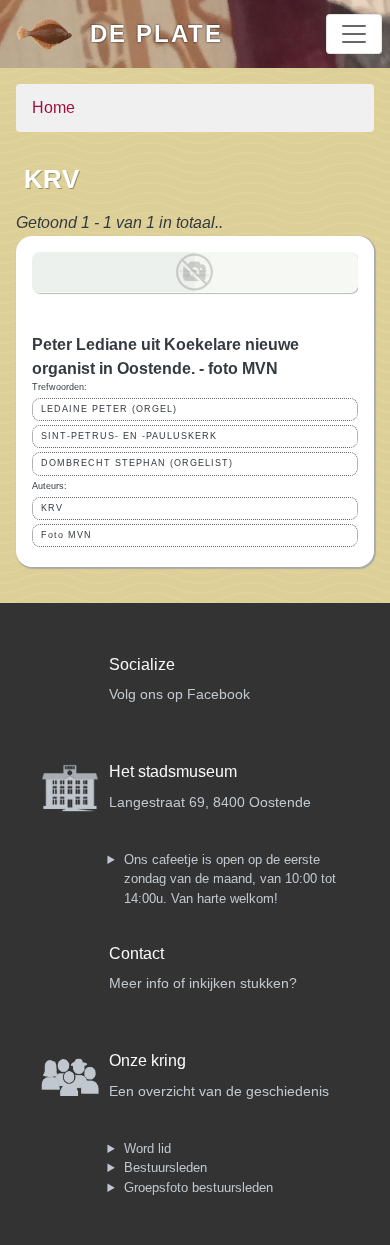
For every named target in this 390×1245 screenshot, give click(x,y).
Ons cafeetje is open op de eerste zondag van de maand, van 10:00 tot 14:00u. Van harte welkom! (230, 879)
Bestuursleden (165, 1167)
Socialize (142, 664)
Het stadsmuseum (173, 771)
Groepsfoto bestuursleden (198, 1187)
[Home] (53, 34)
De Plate (156, 33)
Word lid (147, 1148)
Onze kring (147, 1060)
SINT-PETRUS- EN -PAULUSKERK (129, 436)
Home (53, 107)
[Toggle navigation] (354, 34)
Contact (136, 953)
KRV (52, 508)
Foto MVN (66, 535)
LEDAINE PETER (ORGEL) (109, 409)
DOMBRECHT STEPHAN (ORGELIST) (137, 463)
